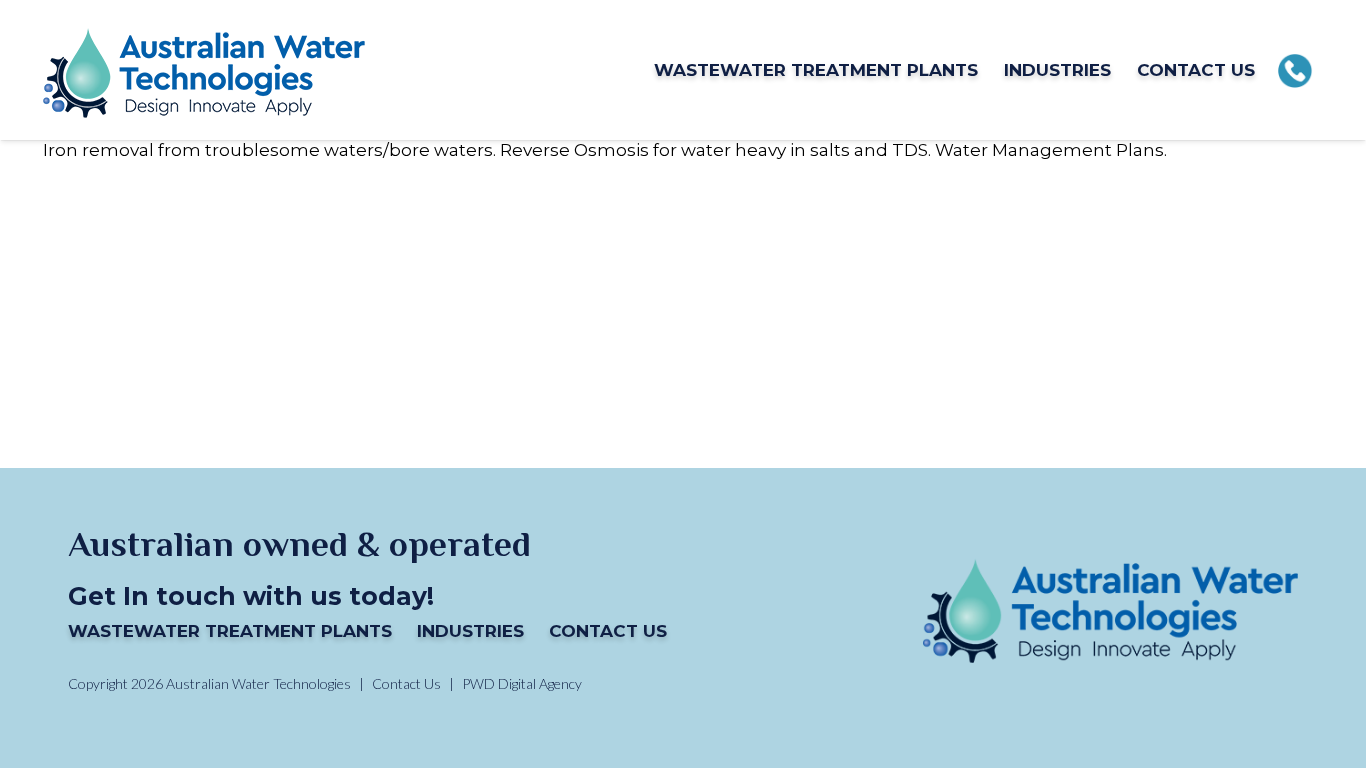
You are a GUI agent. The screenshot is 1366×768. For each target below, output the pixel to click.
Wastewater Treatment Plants (230, 631)
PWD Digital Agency (522, 684)
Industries (470, 631)
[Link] (204, 70)
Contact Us (608, 631)
